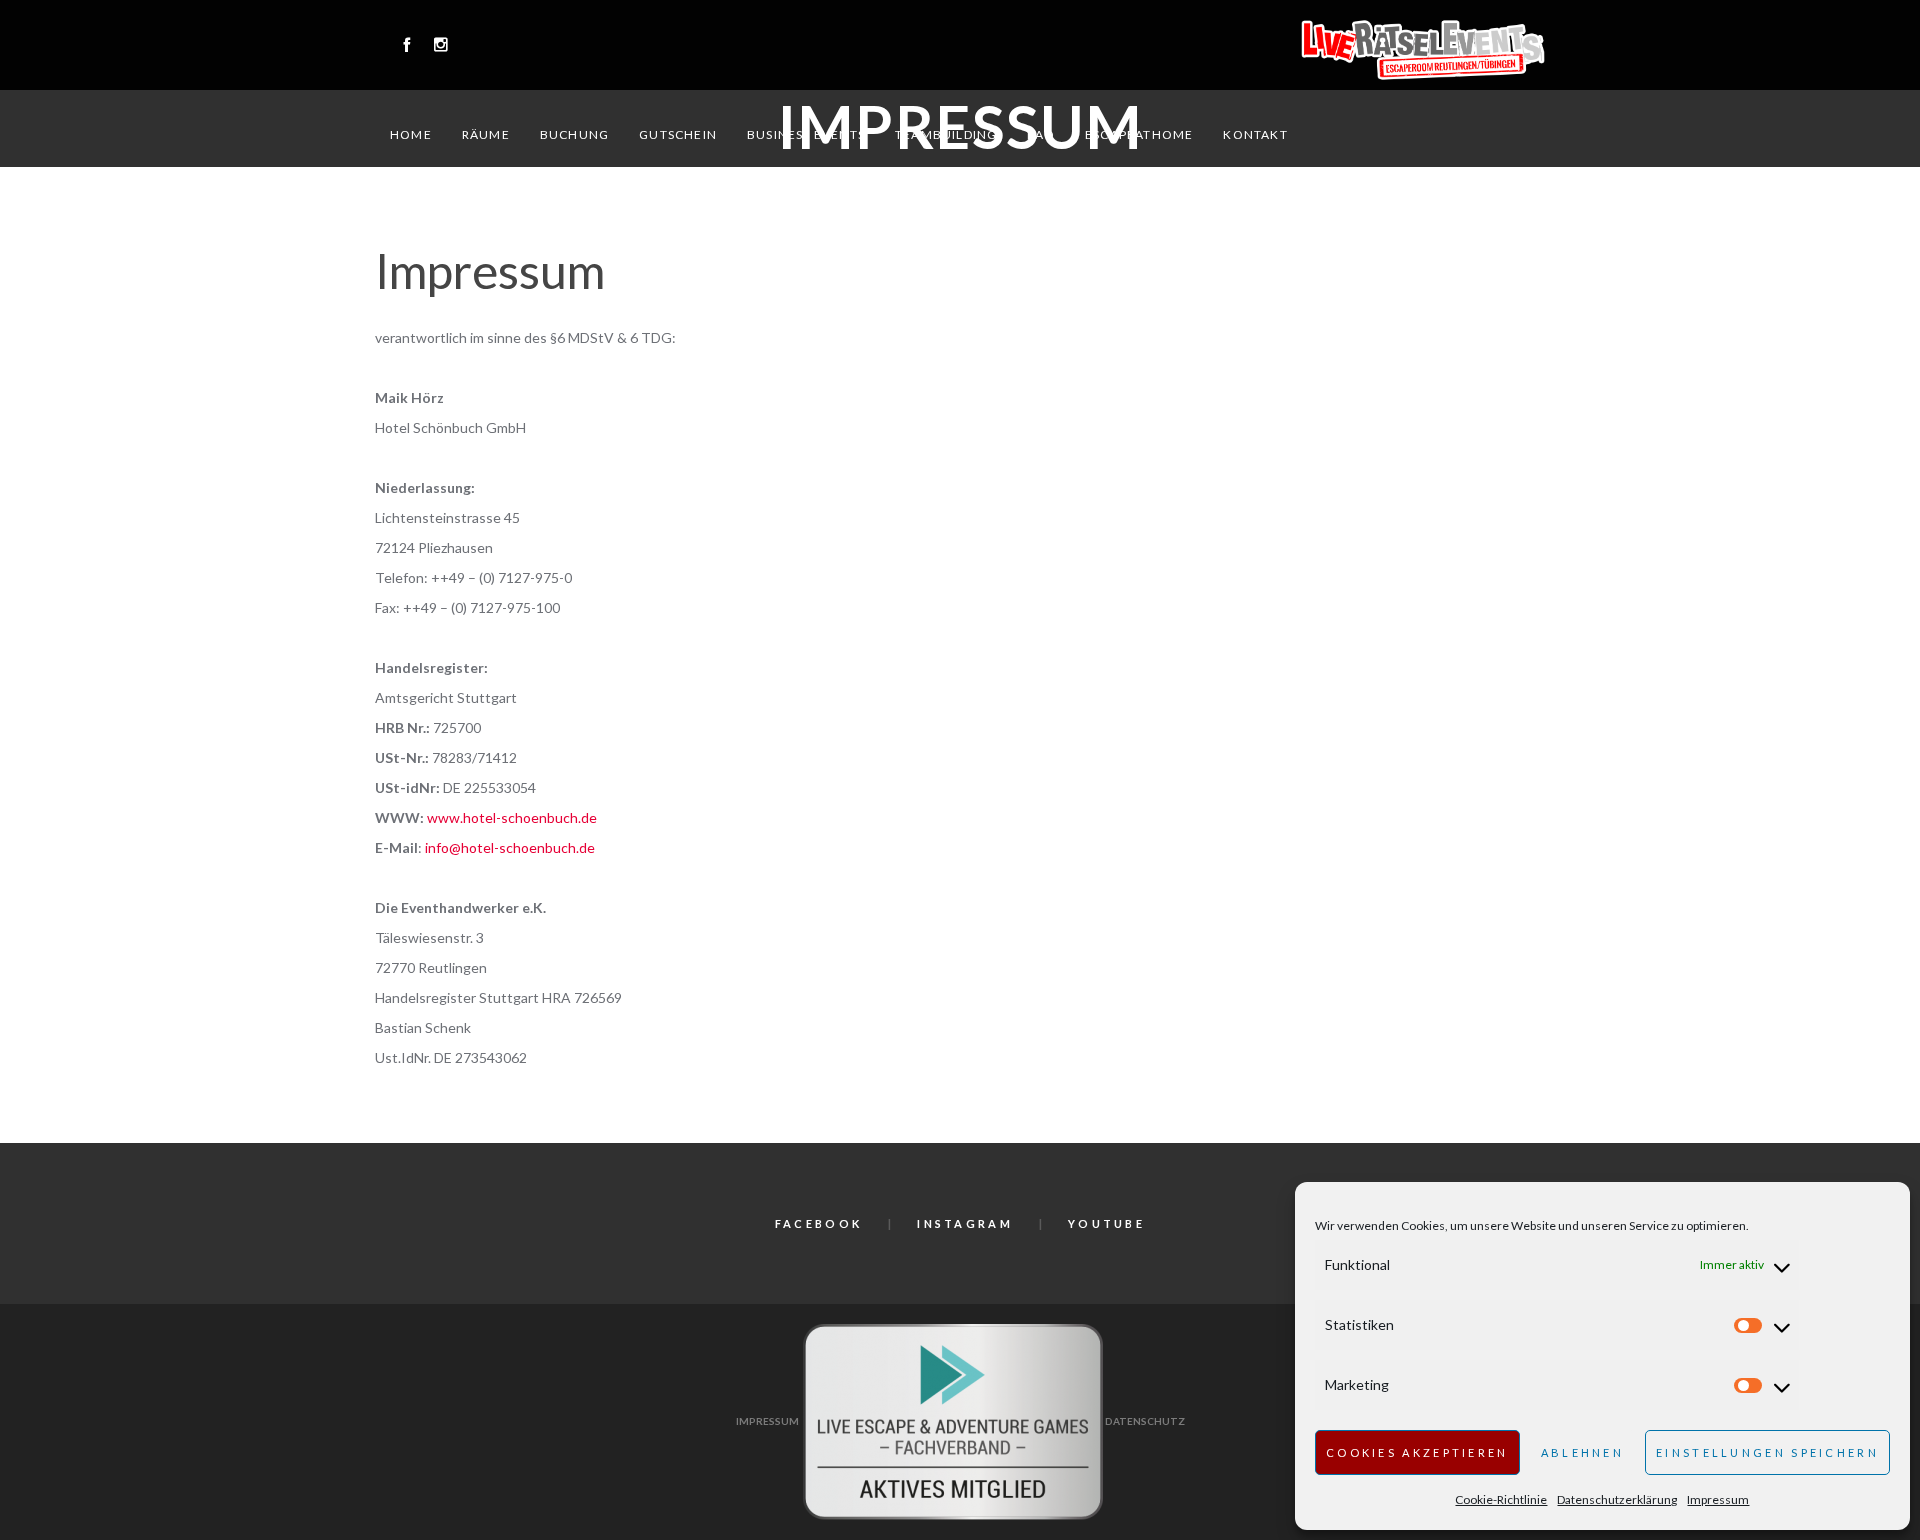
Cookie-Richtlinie (1501, 1499)
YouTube (1106, 1223)
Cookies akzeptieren (1417, 1452)
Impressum (1718, 1499)
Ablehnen (1582, 1452)
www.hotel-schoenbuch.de (512, 817)
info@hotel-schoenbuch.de (510, 847)
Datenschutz (1145, 1421)
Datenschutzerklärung (1617, 1499)
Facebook (818, 1223)
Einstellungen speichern (1767, 1452)
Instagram (965, 1223)
